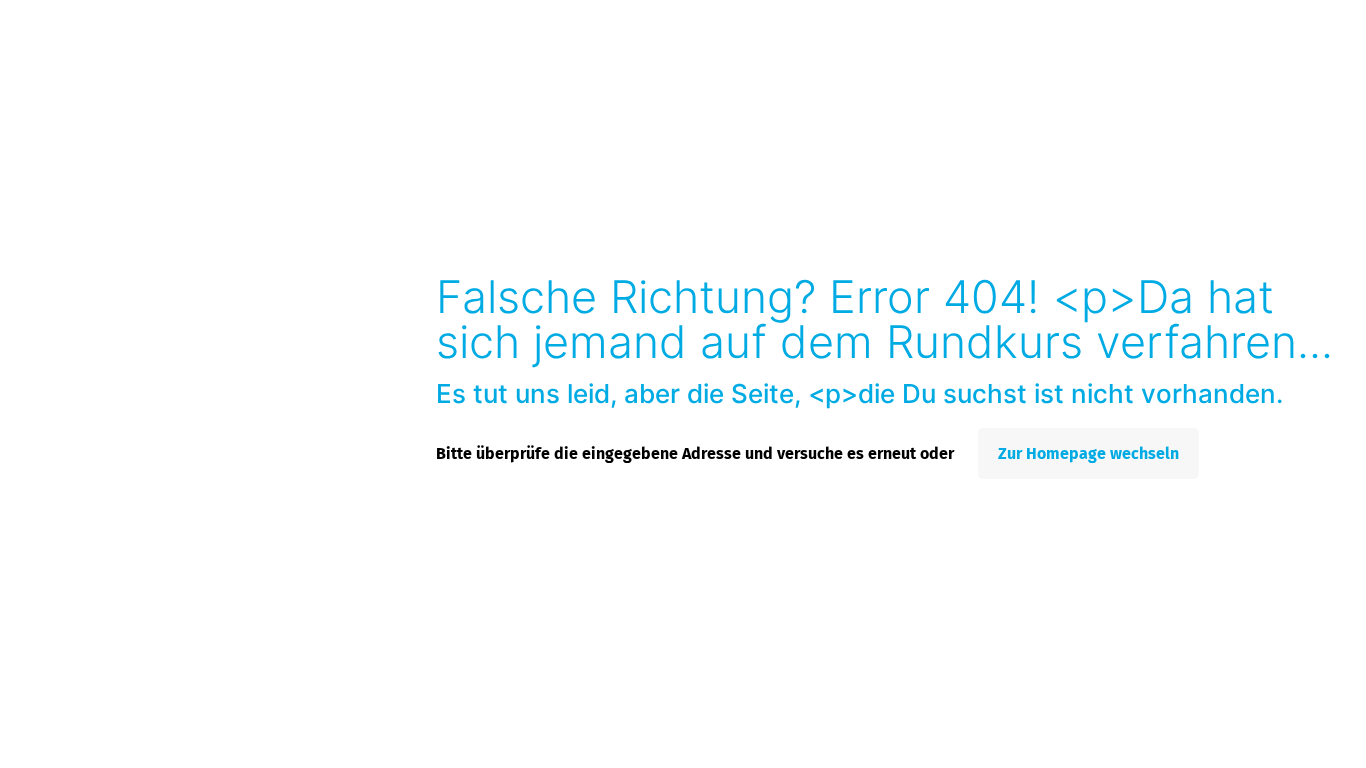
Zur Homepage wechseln (1088, 453)
